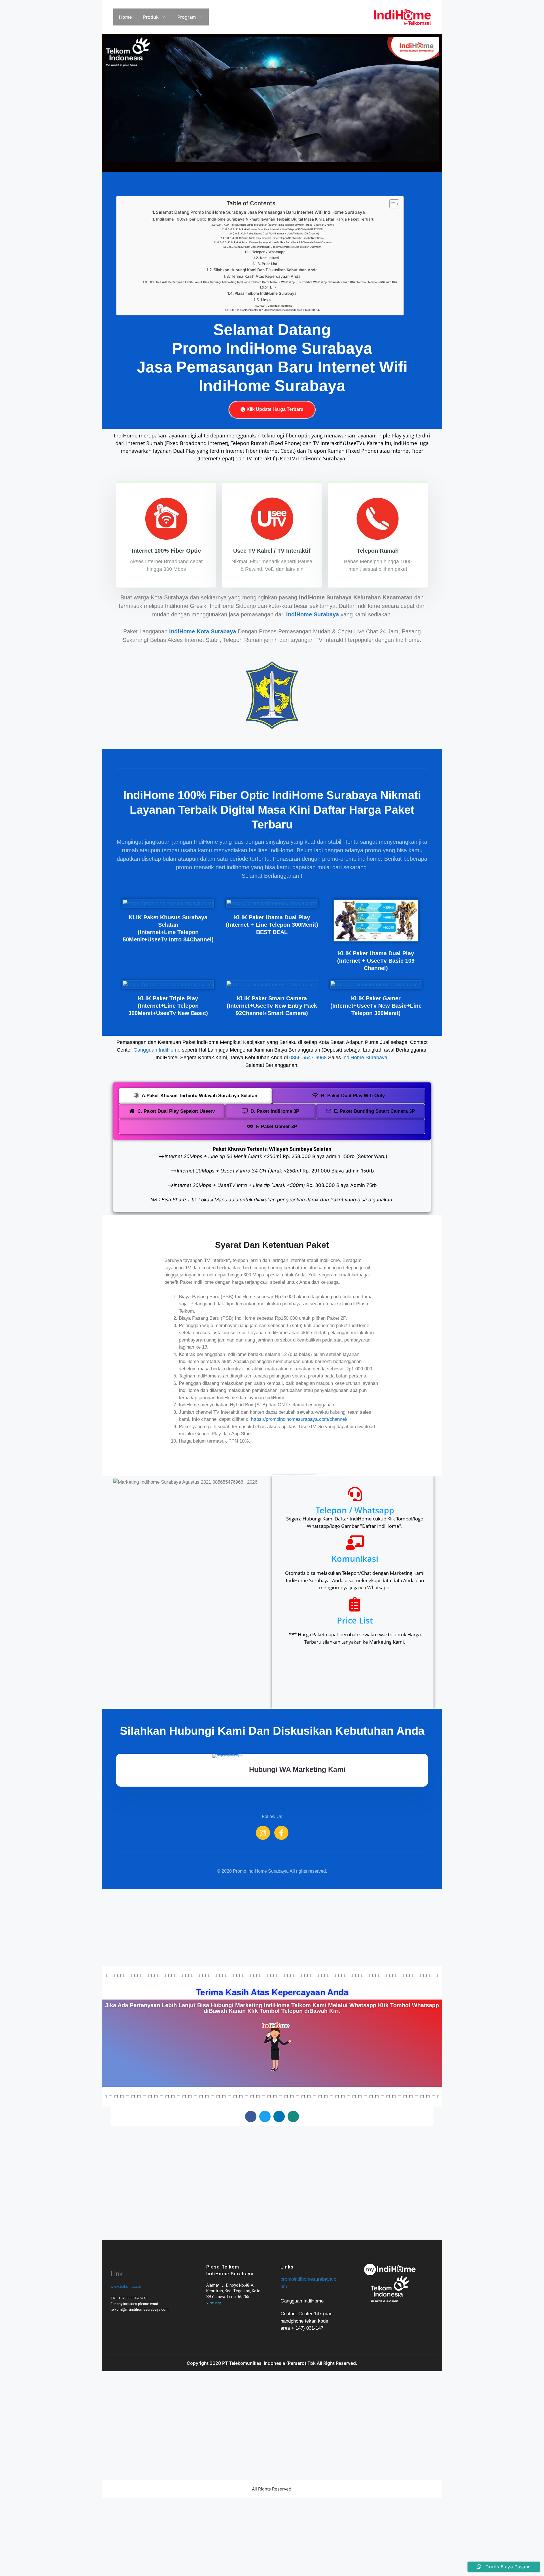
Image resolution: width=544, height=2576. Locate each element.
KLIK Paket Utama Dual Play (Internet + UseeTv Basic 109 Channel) (280, 233)
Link (273, 287)
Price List (269, 264)
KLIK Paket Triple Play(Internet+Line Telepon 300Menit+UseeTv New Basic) (168, 1006)
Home (125, 17)
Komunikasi (269, 258)
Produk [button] (151, 17)
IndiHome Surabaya (365, 1058)
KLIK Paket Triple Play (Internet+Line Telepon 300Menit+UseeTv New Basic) (280, 238)
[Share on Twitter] (265, 2116)
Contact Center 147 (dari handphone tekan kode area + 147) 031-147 (280, 310)
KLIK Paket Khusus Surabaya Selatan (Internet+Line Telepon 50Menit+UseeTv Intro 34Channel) (280, 225)
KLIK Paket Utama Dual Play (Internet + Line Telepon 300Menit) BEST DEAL (280, 229)
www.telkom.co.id (126, 2286)
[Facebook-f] (281, 1833)
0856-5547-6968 (308, 1058)
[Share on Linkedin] (279, 2116)
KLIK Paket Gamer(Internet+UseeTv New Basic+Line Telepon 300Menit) (376, 1006)
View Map (214, 2303)
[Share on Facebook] (251, 2116)
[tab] (195, 1096)
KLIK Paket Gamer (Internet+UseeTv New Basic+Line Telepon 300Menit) (280, 247)
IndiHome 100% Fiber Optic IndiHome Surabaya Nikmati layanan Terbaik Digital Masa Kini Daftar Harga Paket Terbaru (265, 219)
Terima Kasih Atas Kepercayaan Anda (266, 276)
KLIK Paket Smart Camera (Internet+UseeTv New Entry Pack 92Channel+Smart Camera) (280, 242)
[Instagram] (263, 1833)
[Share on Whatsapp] (293, 2116)
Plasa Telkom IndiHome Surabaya (266, 293)
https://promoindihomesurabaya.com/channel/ (299, 1419)
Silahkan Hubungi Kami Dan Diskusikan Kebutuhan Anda (266, 270)
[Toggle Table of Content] (391, 204)
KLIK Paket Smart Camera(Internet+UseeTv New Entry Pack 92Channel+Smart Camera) (272, 1006)
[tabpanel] (272, 1176)
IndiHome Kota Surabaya (203, 631)
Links (266, 300)
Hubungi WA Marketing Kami (297, 1769)
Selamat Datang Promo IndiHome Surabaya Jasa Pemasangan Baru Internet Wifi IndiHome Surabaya (260, 212)
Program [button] (187, 17)
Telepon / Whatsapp (269, 252)
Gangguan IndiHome (280, 306)
